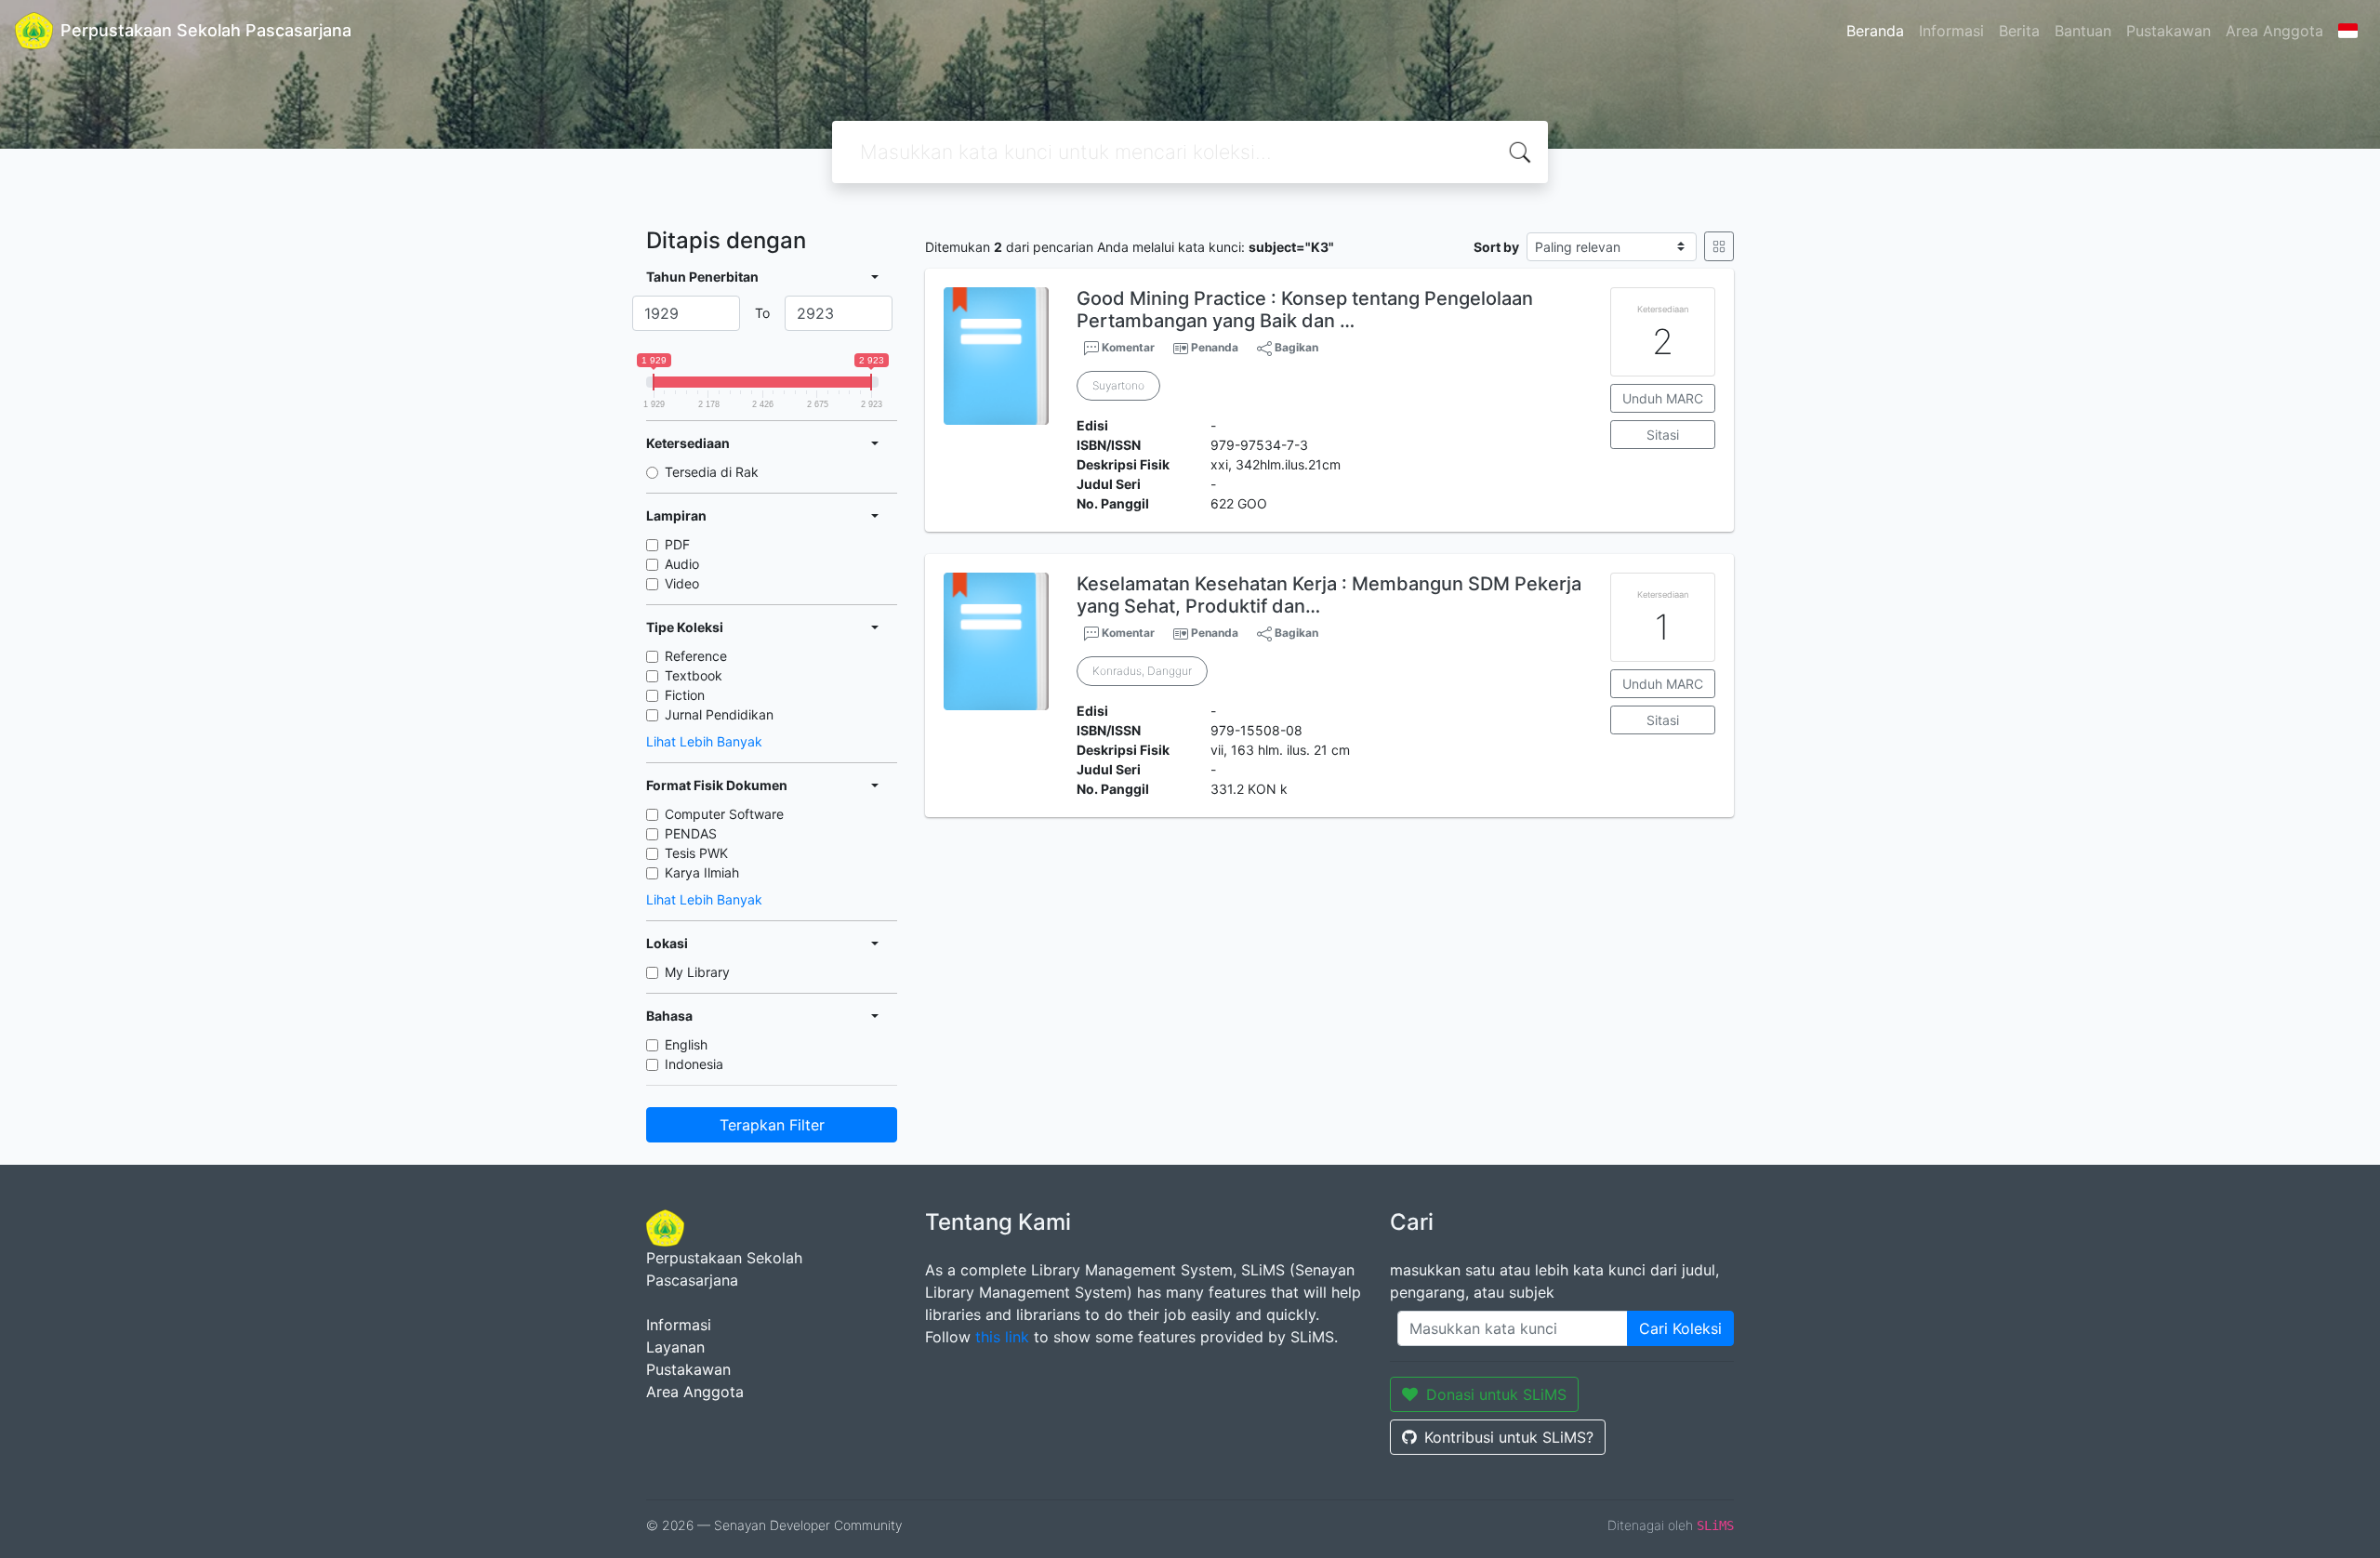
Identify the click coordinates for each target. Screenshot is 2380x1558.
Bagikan (1295, 347)
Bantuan (2083, 31)
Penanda (1215, 347)
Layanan (675, 1347)
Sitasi (1663, 435)
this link (1002, 1337)
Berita (2019, 31)
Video (682, 583)
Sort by (1496, 247)
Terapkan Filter (772, 1125)
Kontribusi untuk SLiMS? (1509, 1437)
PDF (677, 544)
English (686, 1044)
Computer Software (724, 814)
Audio (682, 564)
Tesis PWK (696, 853)
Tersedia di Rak (712, 472)
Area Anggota (2274, 31)
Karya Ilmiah (702, 872)
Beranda (1875, 31)
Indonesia (694, 1064)
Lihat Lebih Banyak (704, 741)
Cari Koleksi (1680, 1328)
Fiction (685, 695)
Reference (696, 656)
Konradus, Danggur (1142, 671)
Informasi (1951, 31)
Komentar (1127, 347)
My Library (697, 972)
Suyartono (1118, 385)
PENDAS (691, 833)
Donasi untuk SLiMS (1496, 1394)
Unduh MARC (1663, 398)
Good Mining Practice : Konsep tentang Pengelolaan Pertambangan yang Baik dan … (1305, 310)
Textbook (694, 675)
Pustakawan (2168, 31)
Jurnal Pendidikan (719, 714)
